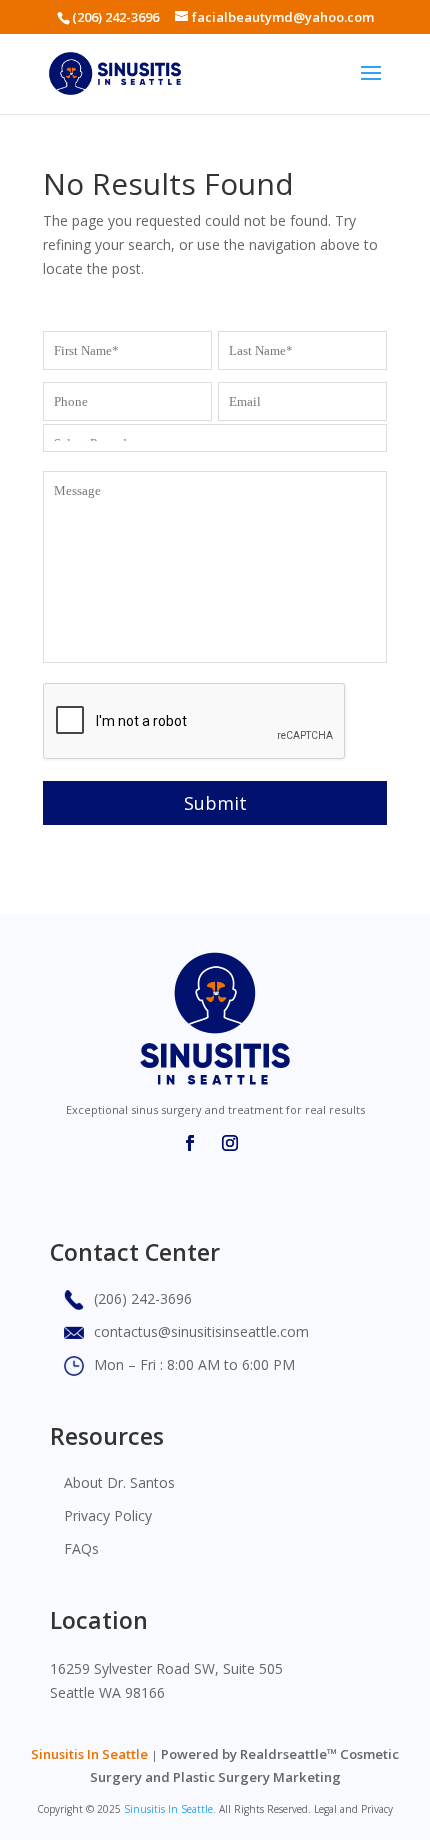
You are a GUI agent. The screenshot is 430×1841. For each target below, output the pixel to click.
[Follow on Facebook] (190, 1143)
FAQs (81, 1548)
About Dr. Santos (119, 1482)
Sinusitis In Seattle (89, 1754)
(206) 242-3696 (115, 17)
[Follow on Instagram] (230, 1143)
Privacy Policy (108, 1515)
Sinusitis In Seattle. (170, 1809)
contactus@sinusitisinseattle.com (201, 1331)
